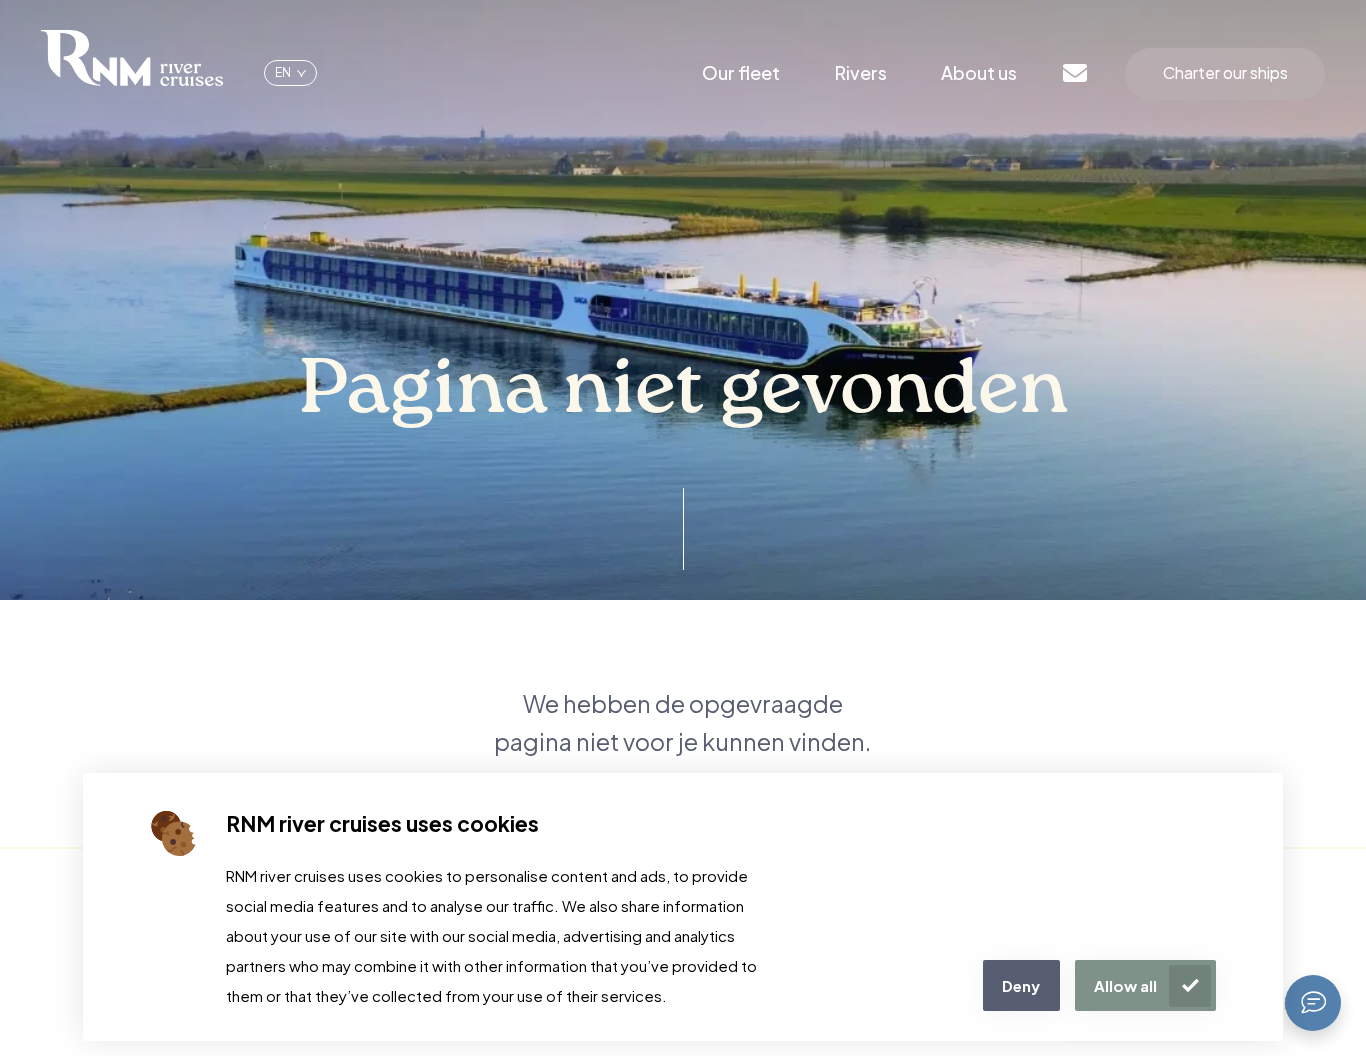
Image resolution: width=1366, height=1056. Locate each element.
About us (979, 72)
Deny (1021, 985)
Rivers (861, 72)
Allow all (1125, 985)
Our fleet (741, 72)
